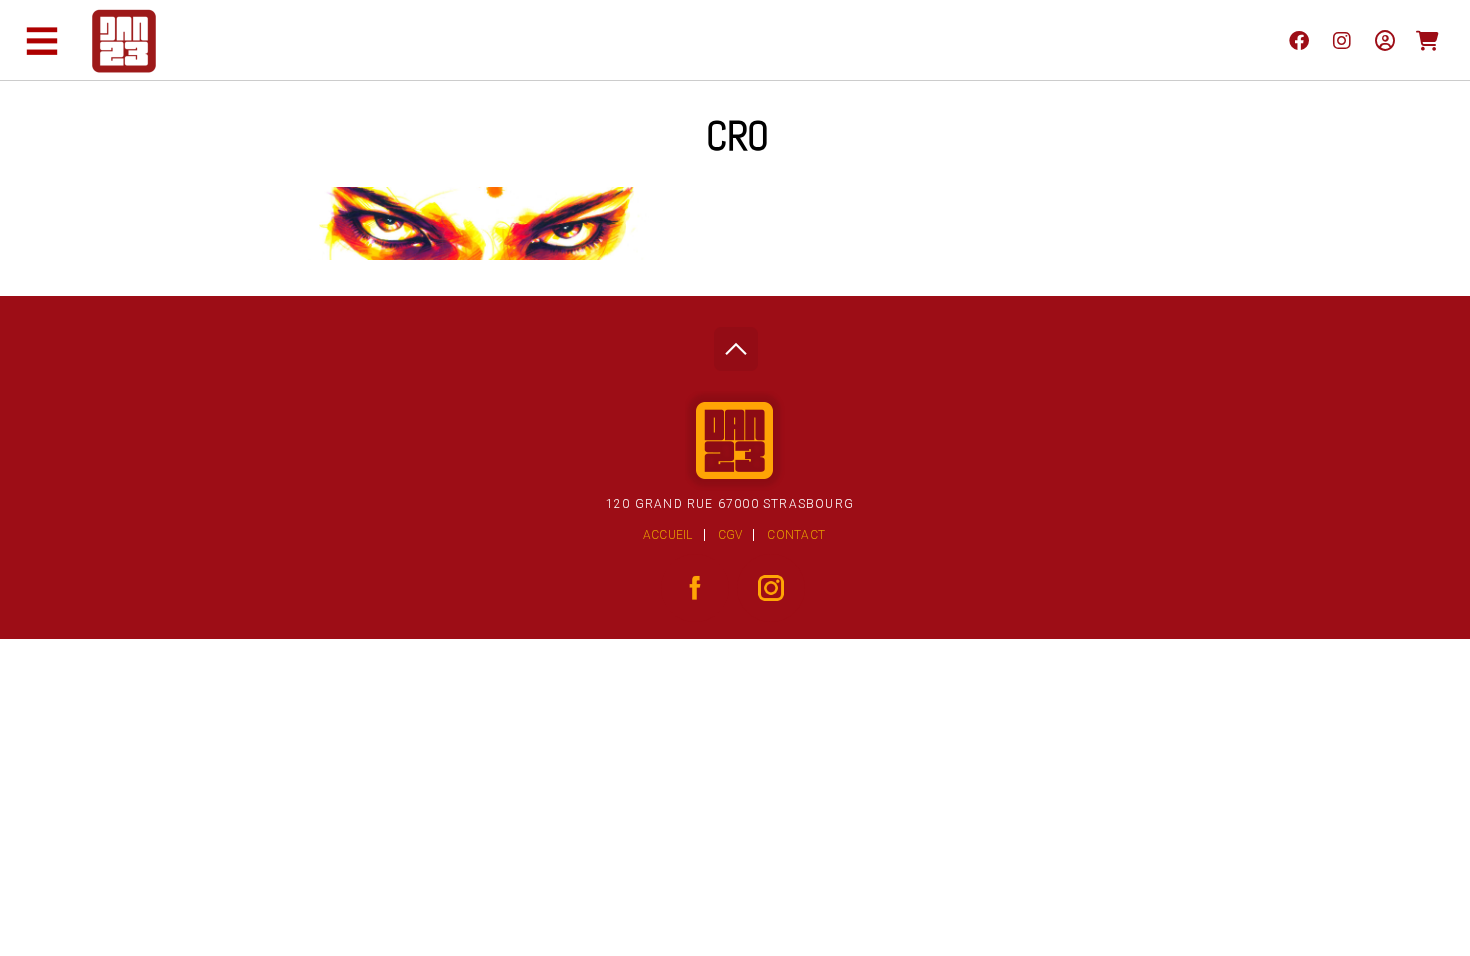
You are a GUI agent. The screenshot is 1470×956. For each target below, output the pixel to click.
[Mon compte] (1384, 40)
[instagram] (1341, 40)
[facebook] (1298, 40)
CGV (730, 535)
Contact (796, 535)
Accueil (668, 535)
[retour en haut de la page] (735, 343)
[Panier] (1427, 40)
